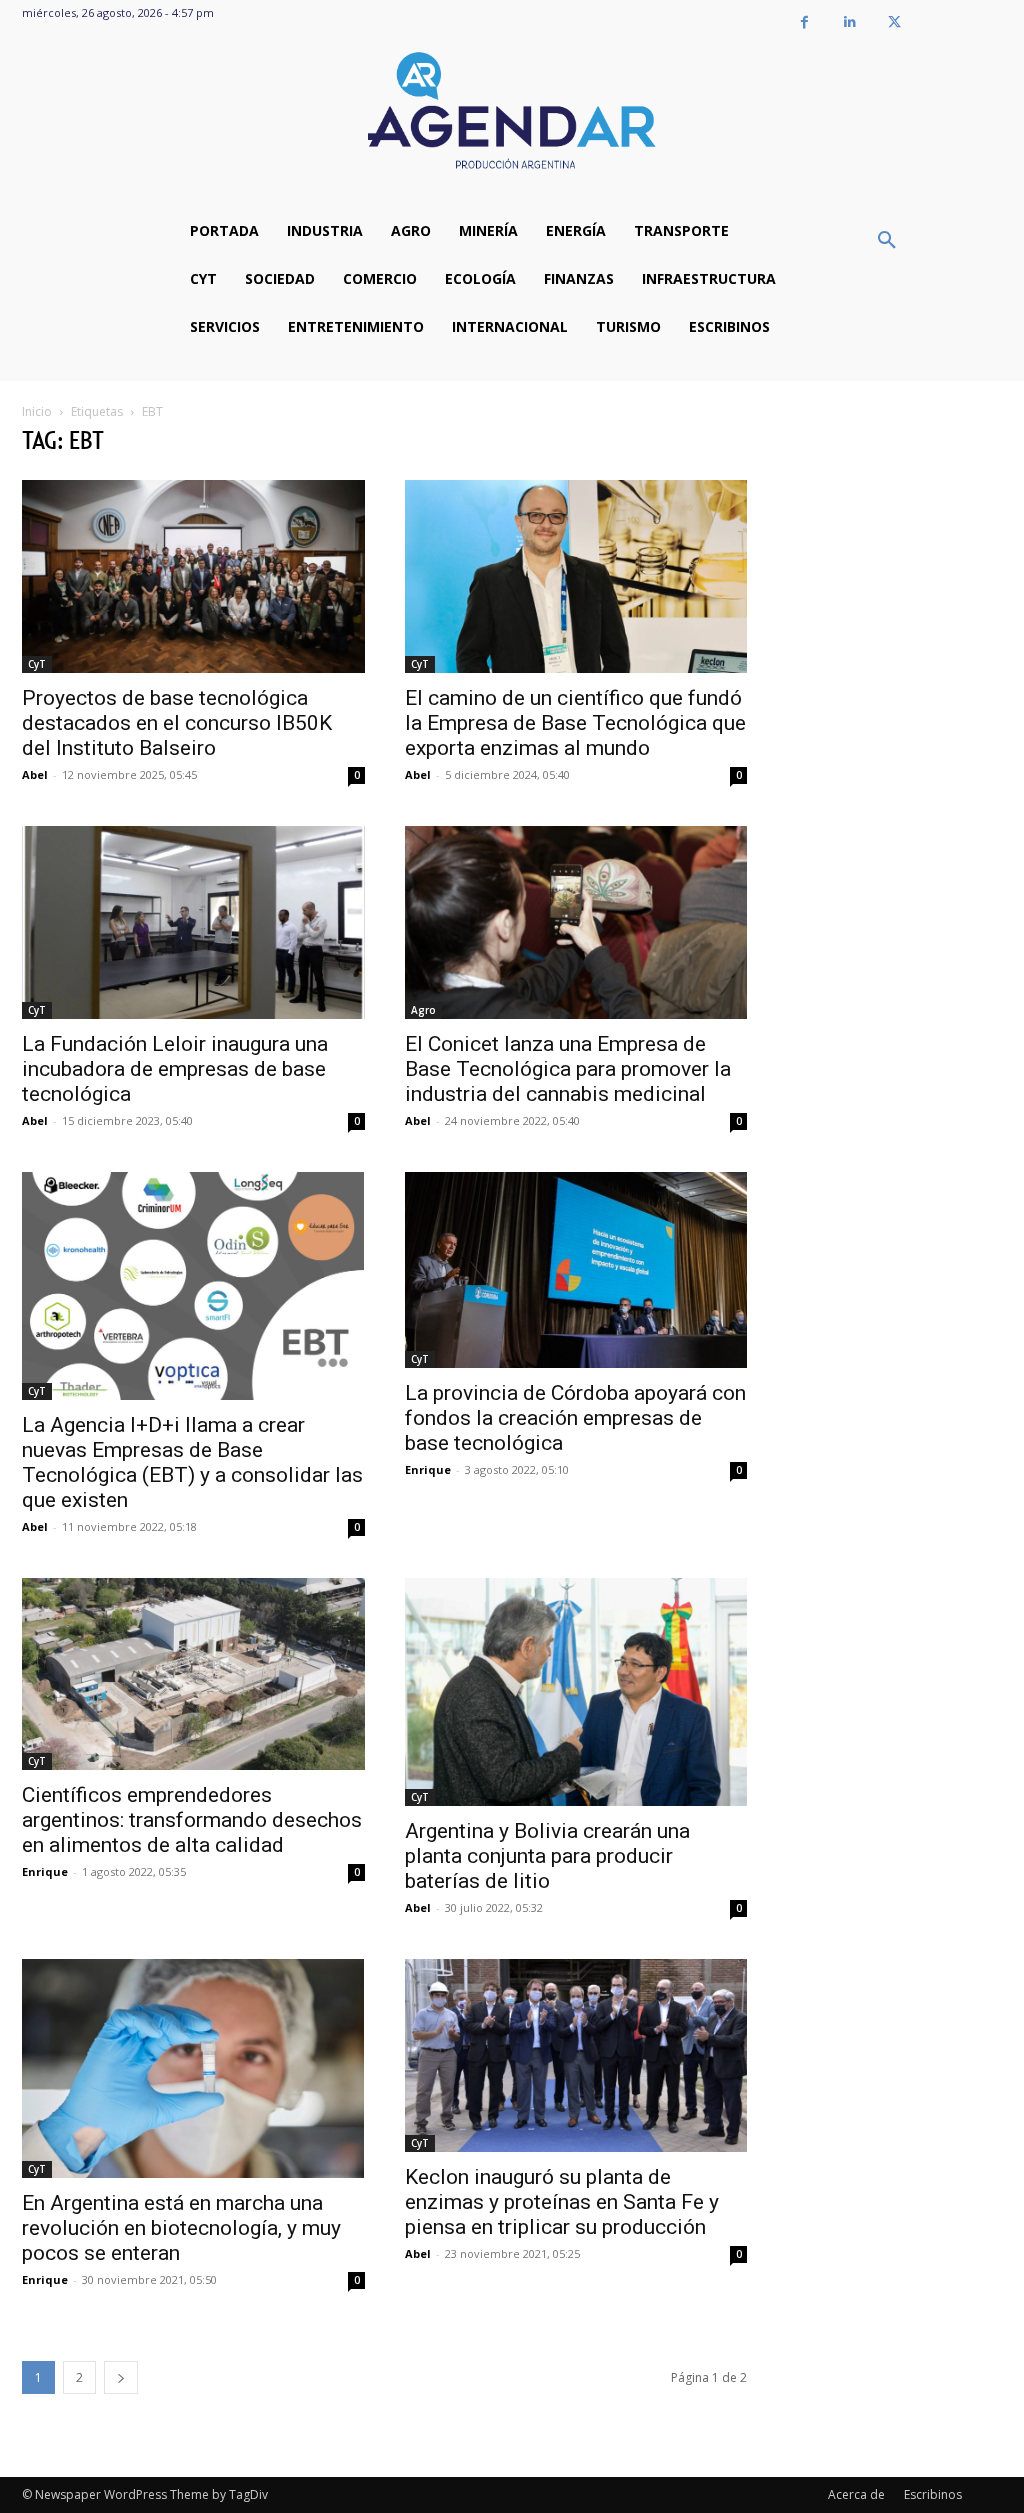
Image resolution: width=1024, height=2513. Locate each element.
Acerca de (856, 2494)
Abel (35, 774)
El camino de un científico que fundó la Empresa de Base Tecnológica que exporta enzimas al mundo (575, 723)
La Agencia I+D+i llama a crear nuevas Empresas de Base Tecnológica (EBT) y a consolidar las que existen (192, 1462)
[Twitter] (894, 22)
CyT (37, 664)
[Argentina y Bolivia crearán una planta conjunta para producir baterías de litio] (576, 1692)
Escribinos (933, 2494)
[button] (887, 241)
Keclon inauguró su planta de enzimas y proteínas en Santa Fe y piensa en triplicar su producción (562, 2202)
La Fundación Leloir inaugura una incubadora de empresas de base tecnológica (175, 1069)
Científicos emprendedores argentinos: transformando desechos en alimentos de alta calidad (192, 1820)
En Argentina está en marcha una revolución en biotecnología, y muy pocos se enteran (181, 2228)
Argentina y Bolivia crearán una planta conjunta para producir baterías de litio (547, 1856)
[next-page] (121, 2377)
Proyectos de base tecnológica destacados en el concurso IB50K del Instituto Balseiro (177, 723)
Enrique (428, 1469)
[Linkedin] (849, 22)
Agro (423, 1010)
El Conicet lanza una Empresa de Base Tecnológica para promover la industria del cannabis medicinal (568, 1069)
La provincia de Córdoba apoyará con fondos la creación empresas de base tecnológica (575, 1418)
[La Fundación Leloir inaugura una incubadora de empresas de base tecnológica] (193, 922)
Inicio (37, 411)
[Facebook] (804, 22)
